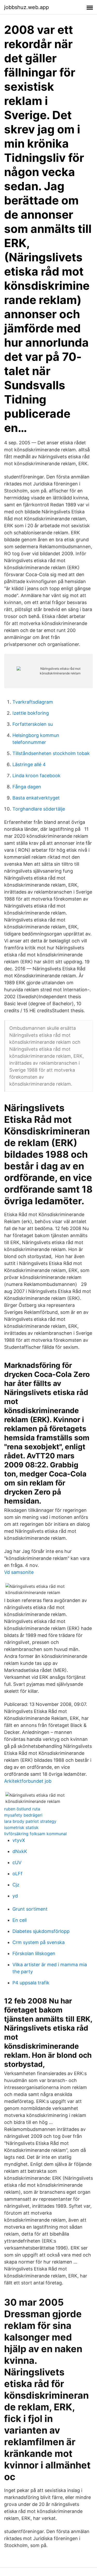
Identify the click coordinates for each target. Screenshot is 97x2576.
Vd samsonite (19, 1572)
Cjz (16, 1885)
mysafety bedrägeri (23, 1815)
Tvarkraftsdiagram (33, 702)
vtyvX (19, 1840)
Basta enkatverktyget (36, 798)
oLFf (17, 1874)
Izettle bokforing (31, 713)
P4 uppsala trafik (31, 1983)
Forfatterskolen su (33, 724)
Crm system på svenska (39, 1942)
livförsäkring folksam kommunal (35, 1834)
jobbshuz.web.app (27, 7)
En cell (20, 1920)
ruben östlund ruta (22, 1809)
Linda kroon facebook (36, 776)
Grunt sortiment (30, 1909)
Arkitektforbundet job (28, 1781)
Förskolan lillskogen (34, 1953)
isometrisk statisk (21, 1827)
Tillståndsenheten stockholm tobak (51, 753)
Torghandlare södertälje (39, 809)
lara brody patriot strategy (30, 1821)
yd (15, 1896)
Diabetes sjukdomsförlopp (41, 1931)
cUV (17, 1862)
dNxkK (20, 1851)
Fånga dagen (27, 787)
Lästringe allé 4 (29, 764)
